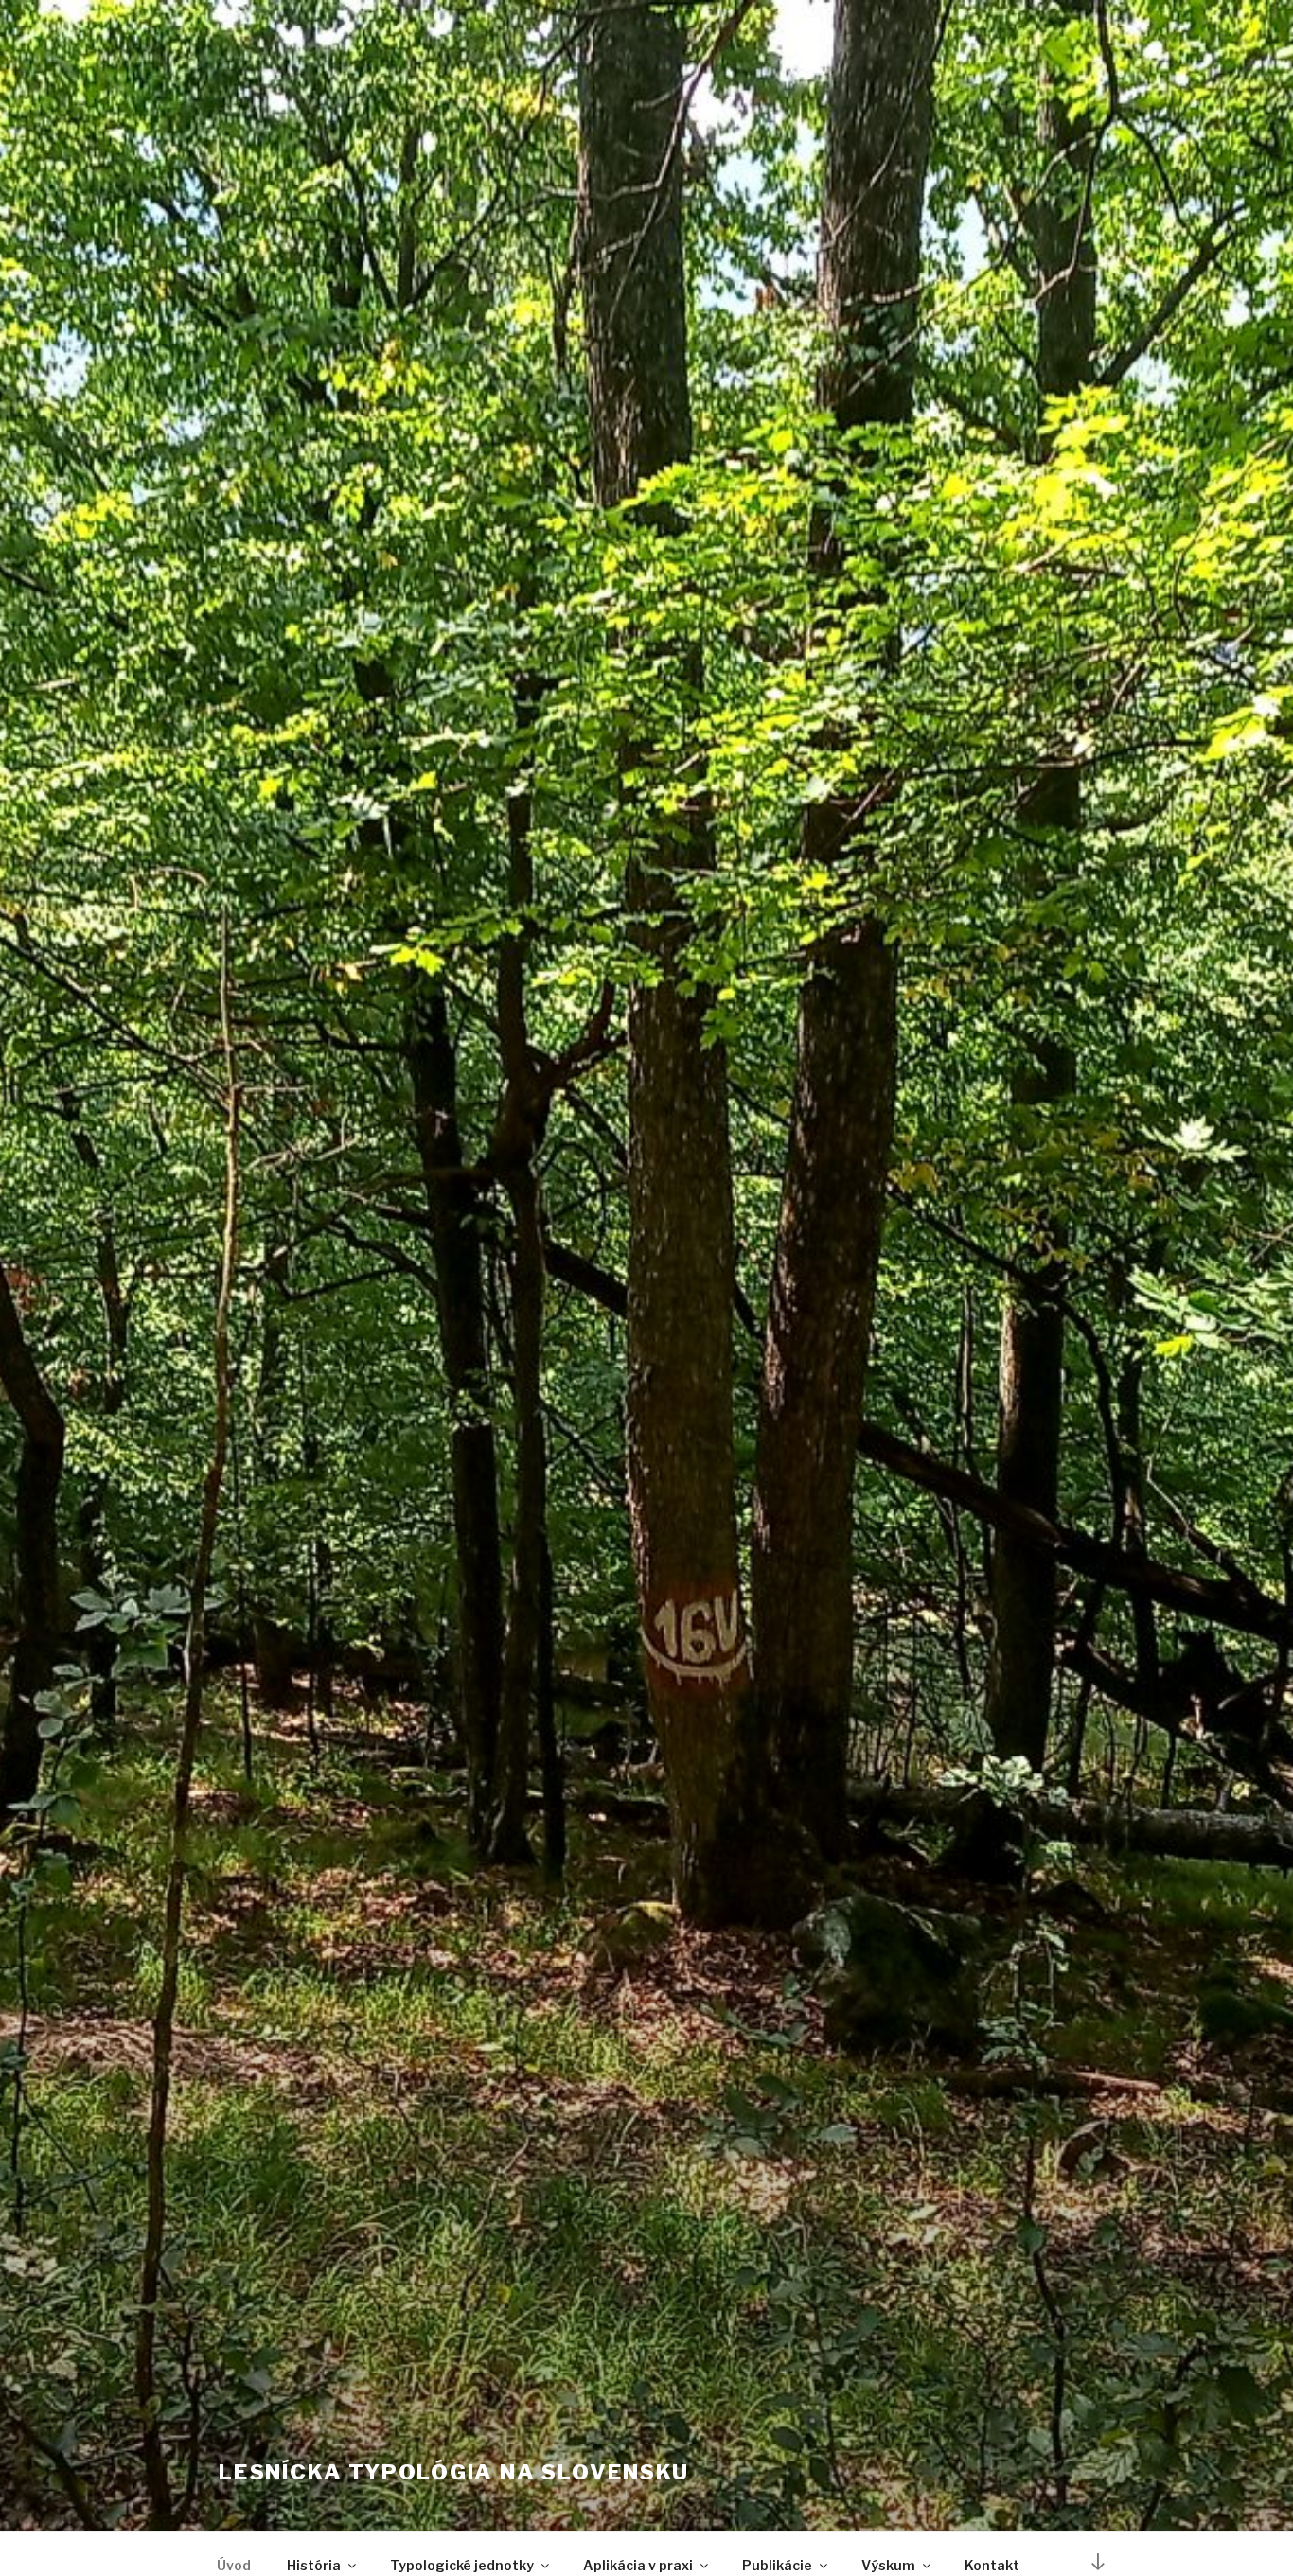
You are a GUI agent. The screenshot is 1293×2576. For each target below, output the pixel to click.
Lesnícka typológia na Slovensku (454, 2472)
